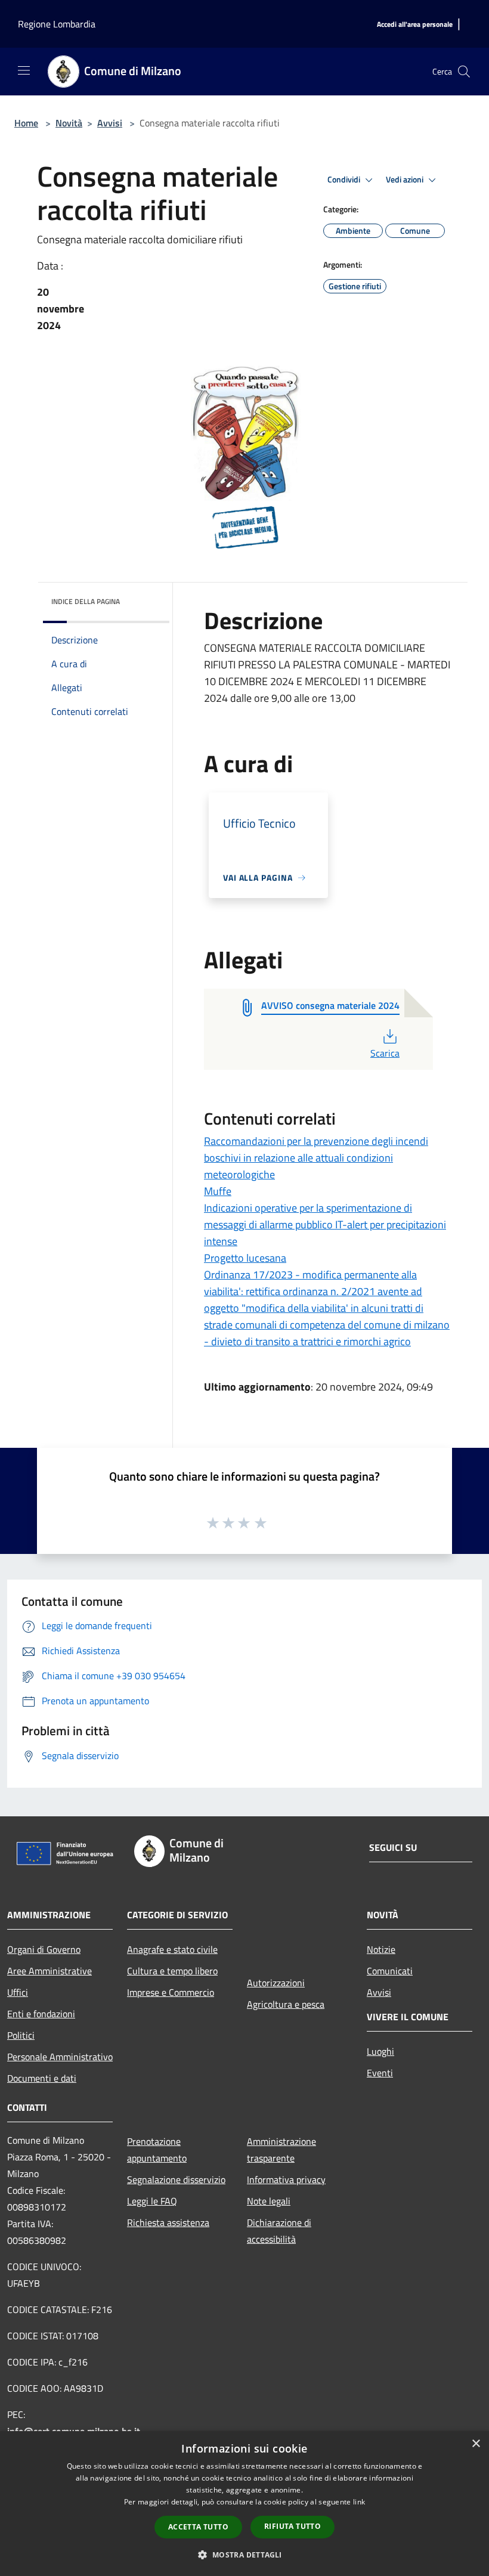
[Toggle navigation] (24, 70)
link (359, 2502)
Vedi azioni (406, 179)
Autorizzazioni (276, 1983)
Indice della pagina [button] (86, 601)
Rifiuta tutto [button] (293, 2526)
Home (26, 123)
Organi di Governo (44, 1949)
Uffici (18, 1992)
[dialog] (244, 2504)
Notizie (381, 1949)
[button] (244, 2555)
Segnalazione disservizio (176, 2179)
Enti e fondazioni (41, 2014)
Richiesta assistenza (168, 2222)
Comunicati (390, 1971)
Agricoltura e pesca (286, 2004)
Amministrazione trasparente (281, 2150)
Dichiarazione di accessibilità (279, 2231)
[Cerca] (464, 72)
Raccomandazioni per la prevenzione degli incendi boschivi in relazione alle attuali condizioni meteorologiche (316, 1158)
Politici (21, 2035)
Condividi (345, 179)
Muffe (218, 1191)
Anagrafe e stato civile (172, 1949)
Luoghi (380, 2051)
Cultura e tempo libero (172, 1971)
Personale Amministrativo (60, 2057)
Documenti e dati (42, 2078)
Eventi (380, 2073)
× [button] (476, 2444)
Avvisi (110, 123)
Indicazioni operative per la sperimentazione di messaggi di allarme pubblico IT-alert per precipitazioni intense (325, 1224)
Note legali (269, 2201)
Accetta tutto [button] (198, 2527)
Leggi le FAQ (152, 2201)
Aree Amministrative (49, 1971)
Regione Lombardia (57, 24)
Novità (69, 123)
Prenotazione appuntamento (157, 2150)
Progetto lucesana (245, 1258)
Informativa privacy (286, 2179)
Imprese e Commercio (171, 1992)
